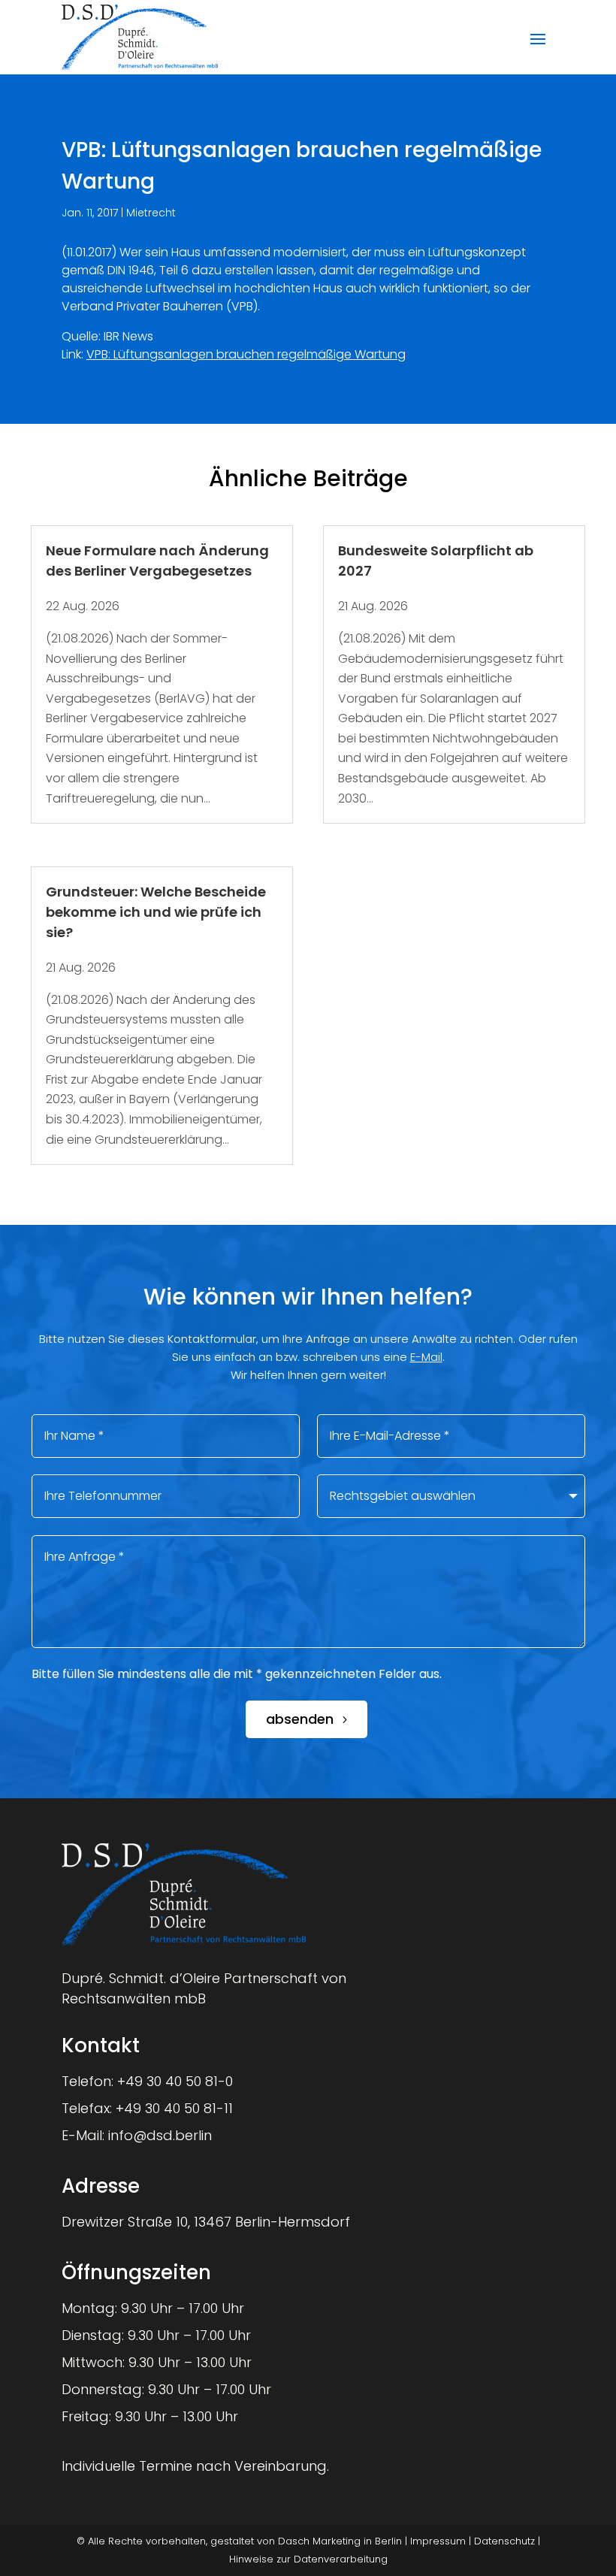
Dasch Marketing (319, 2541)
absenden (300, 1719)
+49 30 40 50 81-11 (174, 2108)
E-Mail (426, 1357)
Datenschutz (504, 2541)
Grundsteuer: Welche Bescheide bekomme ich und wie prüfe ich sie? (156, 912)
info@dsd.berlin (160, 2135)
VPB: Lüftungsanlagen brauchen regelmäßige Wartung (246, 354)
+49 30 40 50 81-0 (175, 2081)
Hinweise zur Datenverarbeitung (308, 2559)
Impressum (438, 2541)
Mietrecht (151, 213)
